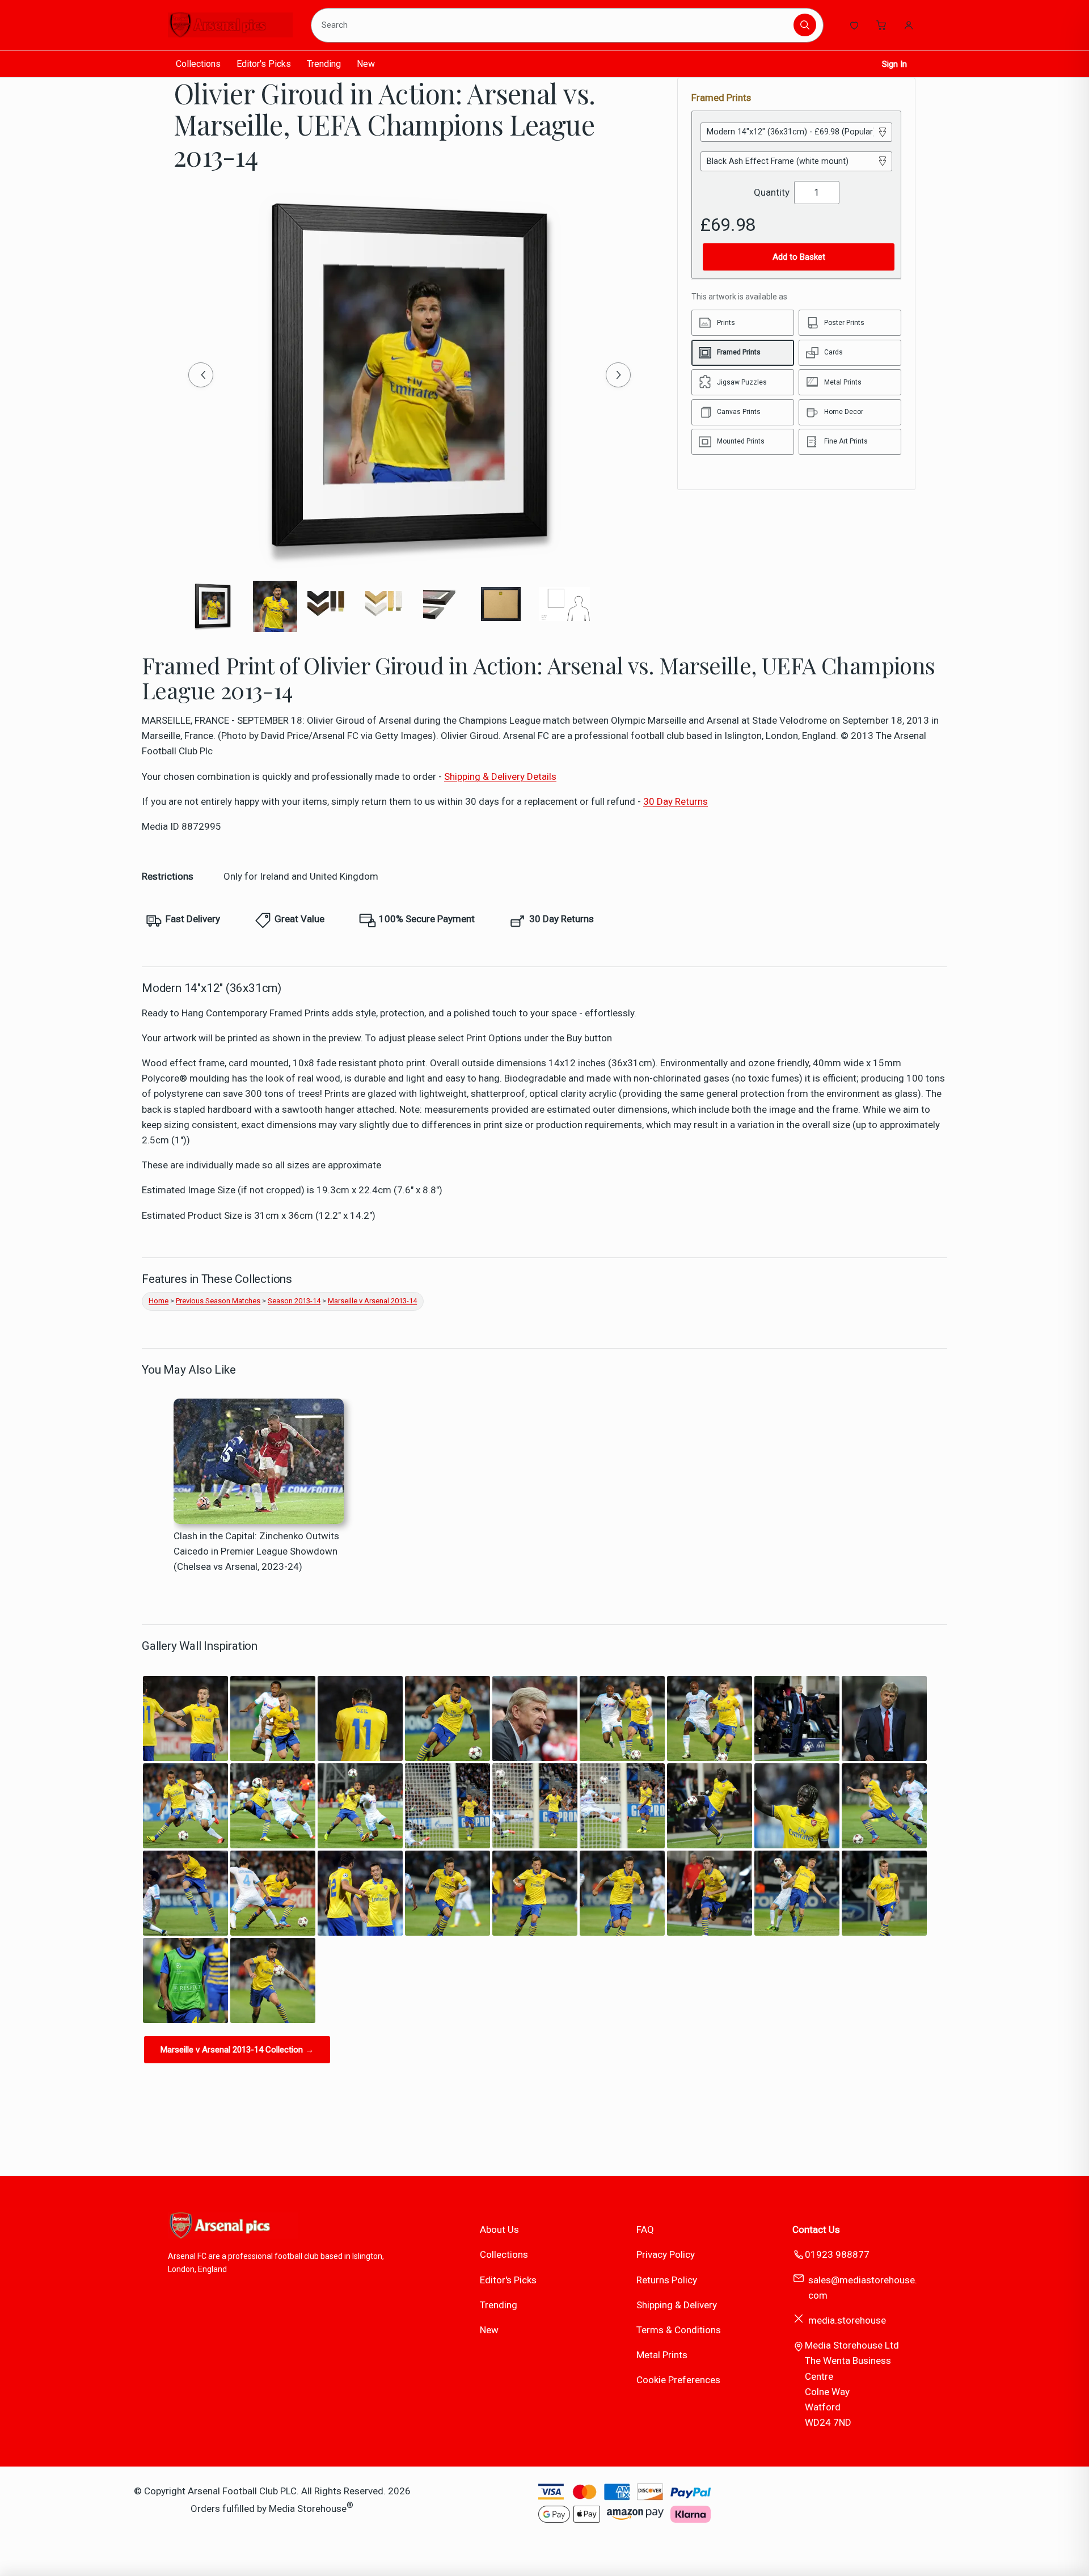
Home (159, 1301)
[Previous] (201, 375)
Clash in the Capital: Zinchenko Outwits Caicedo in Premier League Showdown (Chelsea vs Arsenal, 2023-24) (256, 1551)
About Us (499, 2229)
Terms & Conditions (679, 2330)
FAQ (645, 2229)
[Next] (618, 375)
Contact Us (816, 2229)
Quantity (772, 192)
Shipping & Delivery (677, 2305)
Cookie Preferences (678, 2380)
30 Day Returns (676, 801)
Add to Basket (799, 257)
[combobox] (554, 25)
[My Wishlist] (854, 25)
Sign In (894, 64)
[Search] (805, 25)
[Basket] (881, 25)
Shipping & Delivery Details (500, 776)
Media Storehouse (308, 2509)
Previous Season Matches (218, 1301)
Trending (324, 64)
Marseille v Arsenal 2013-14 (372, 1301)
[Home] (230, 25)
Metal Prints (662, 2355)
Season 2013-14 (294, 1301)
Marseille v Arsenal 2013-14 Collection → (237, 2050)
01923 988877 (837, 2254)
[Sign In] (909, 25)
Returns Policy (667, 2280)
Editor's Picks (264, 64)
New (366, 64)
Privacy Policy (666, 2254)
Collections (198, 64)
